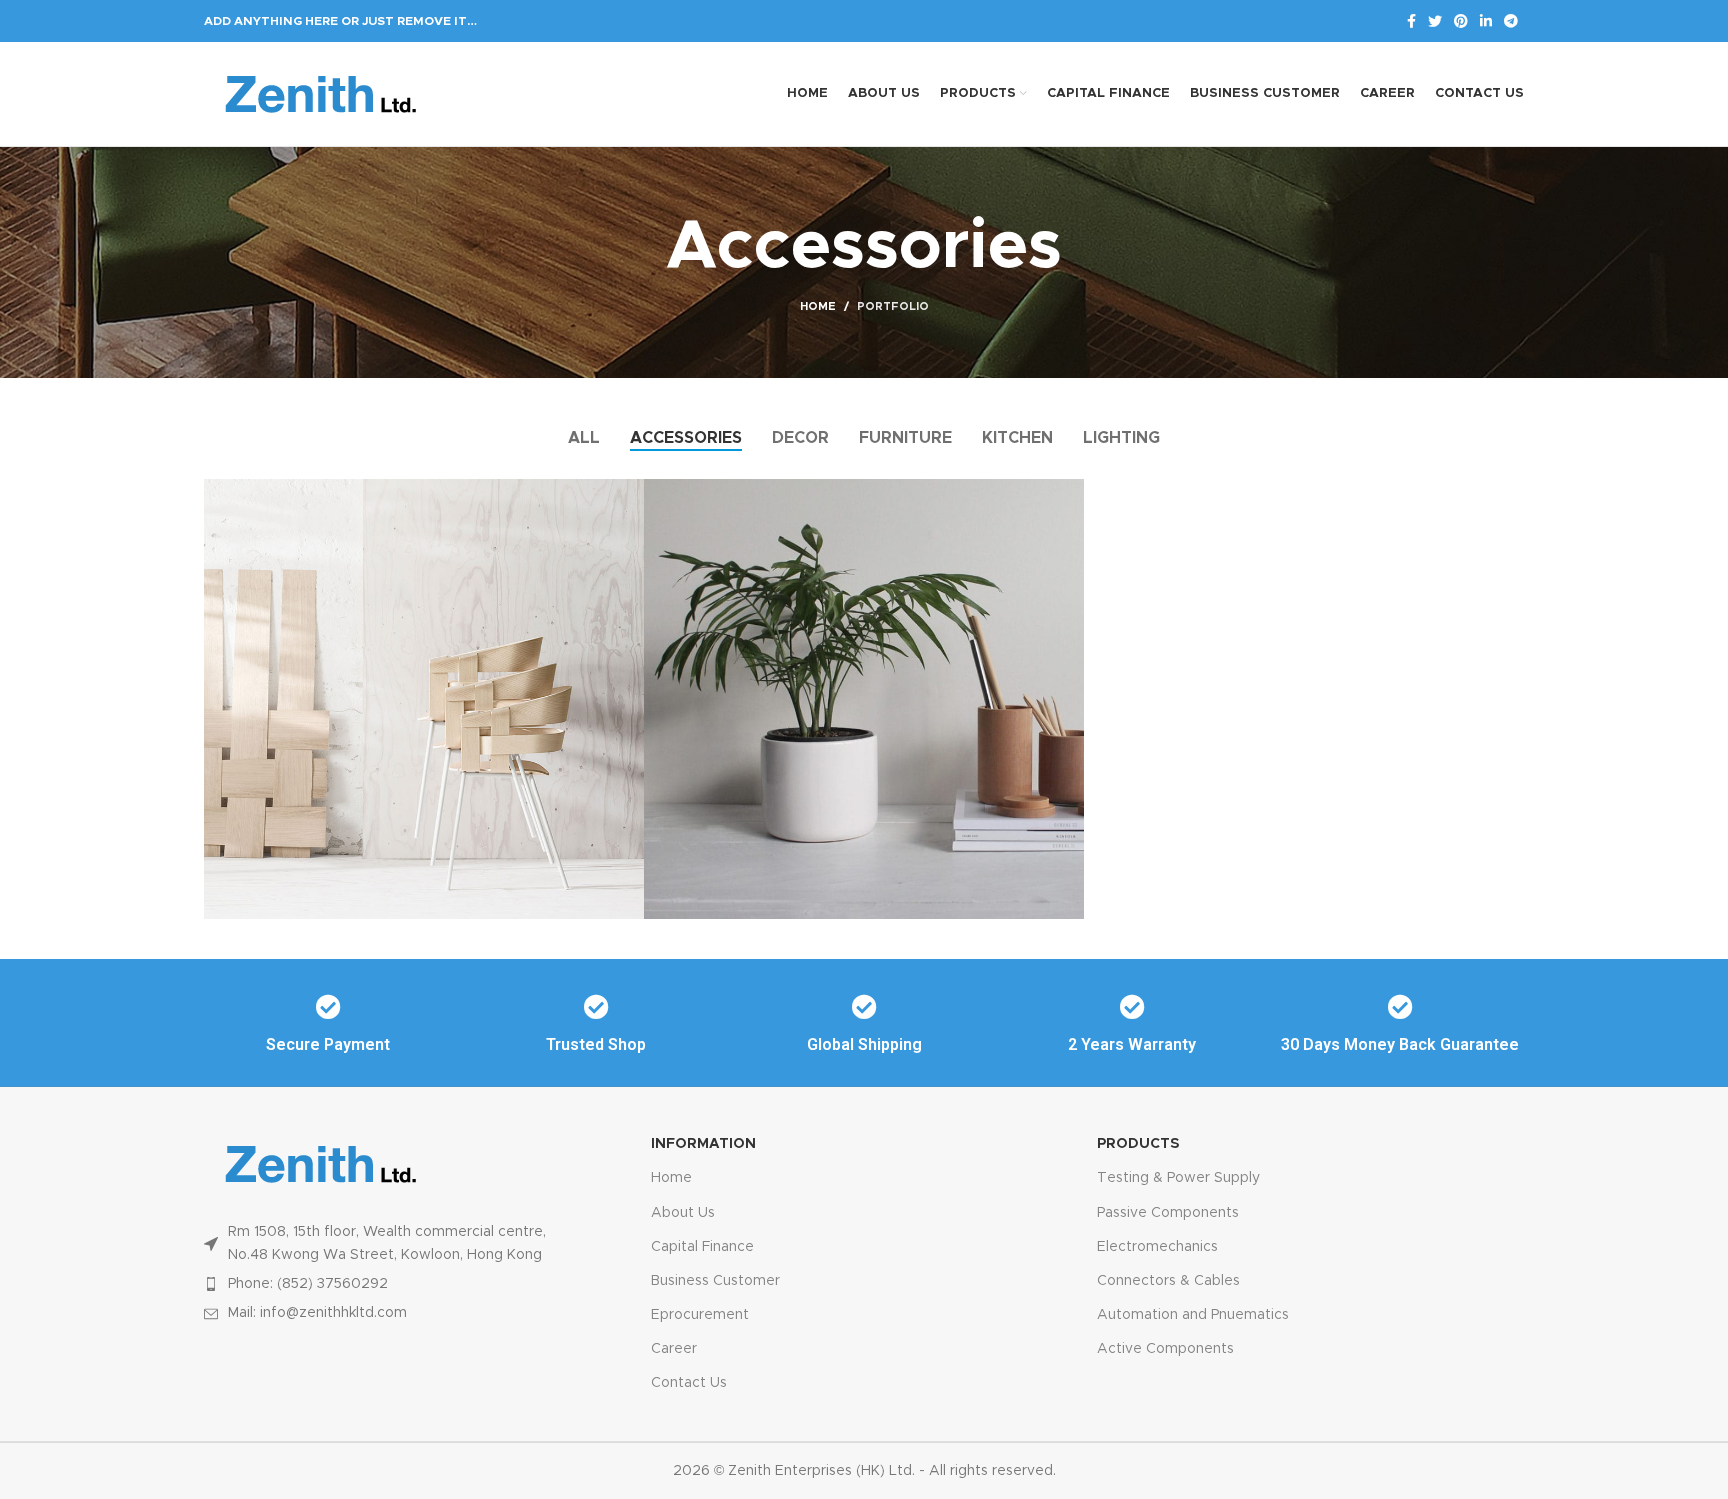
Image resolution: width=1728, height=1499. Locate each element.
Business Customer (715, 1281)
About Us (683, 1213)
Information (703, 1144)
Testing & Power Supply (1178, 1178)
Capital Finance (702, 1247)
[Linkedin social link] (1486, 21)
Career (674, 1349)
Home (818, 306)
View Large (629, 494)
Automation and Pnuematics (1193, 1315)
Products (1138, 1144)
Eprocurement (700, 1315)
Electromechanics (1157, 1247)
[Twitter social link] (1435, 21)
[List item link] (384, 1284)
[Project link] (424, 699)
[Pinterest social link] (1461, 21)
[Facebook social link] (1411, 21)
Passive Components (1168, 1213)
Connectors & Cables (1168, 1281)
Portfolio (893, 306)
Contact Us (689, 1383)
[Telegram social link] (1511, 21)
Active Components (1165, 1349)
